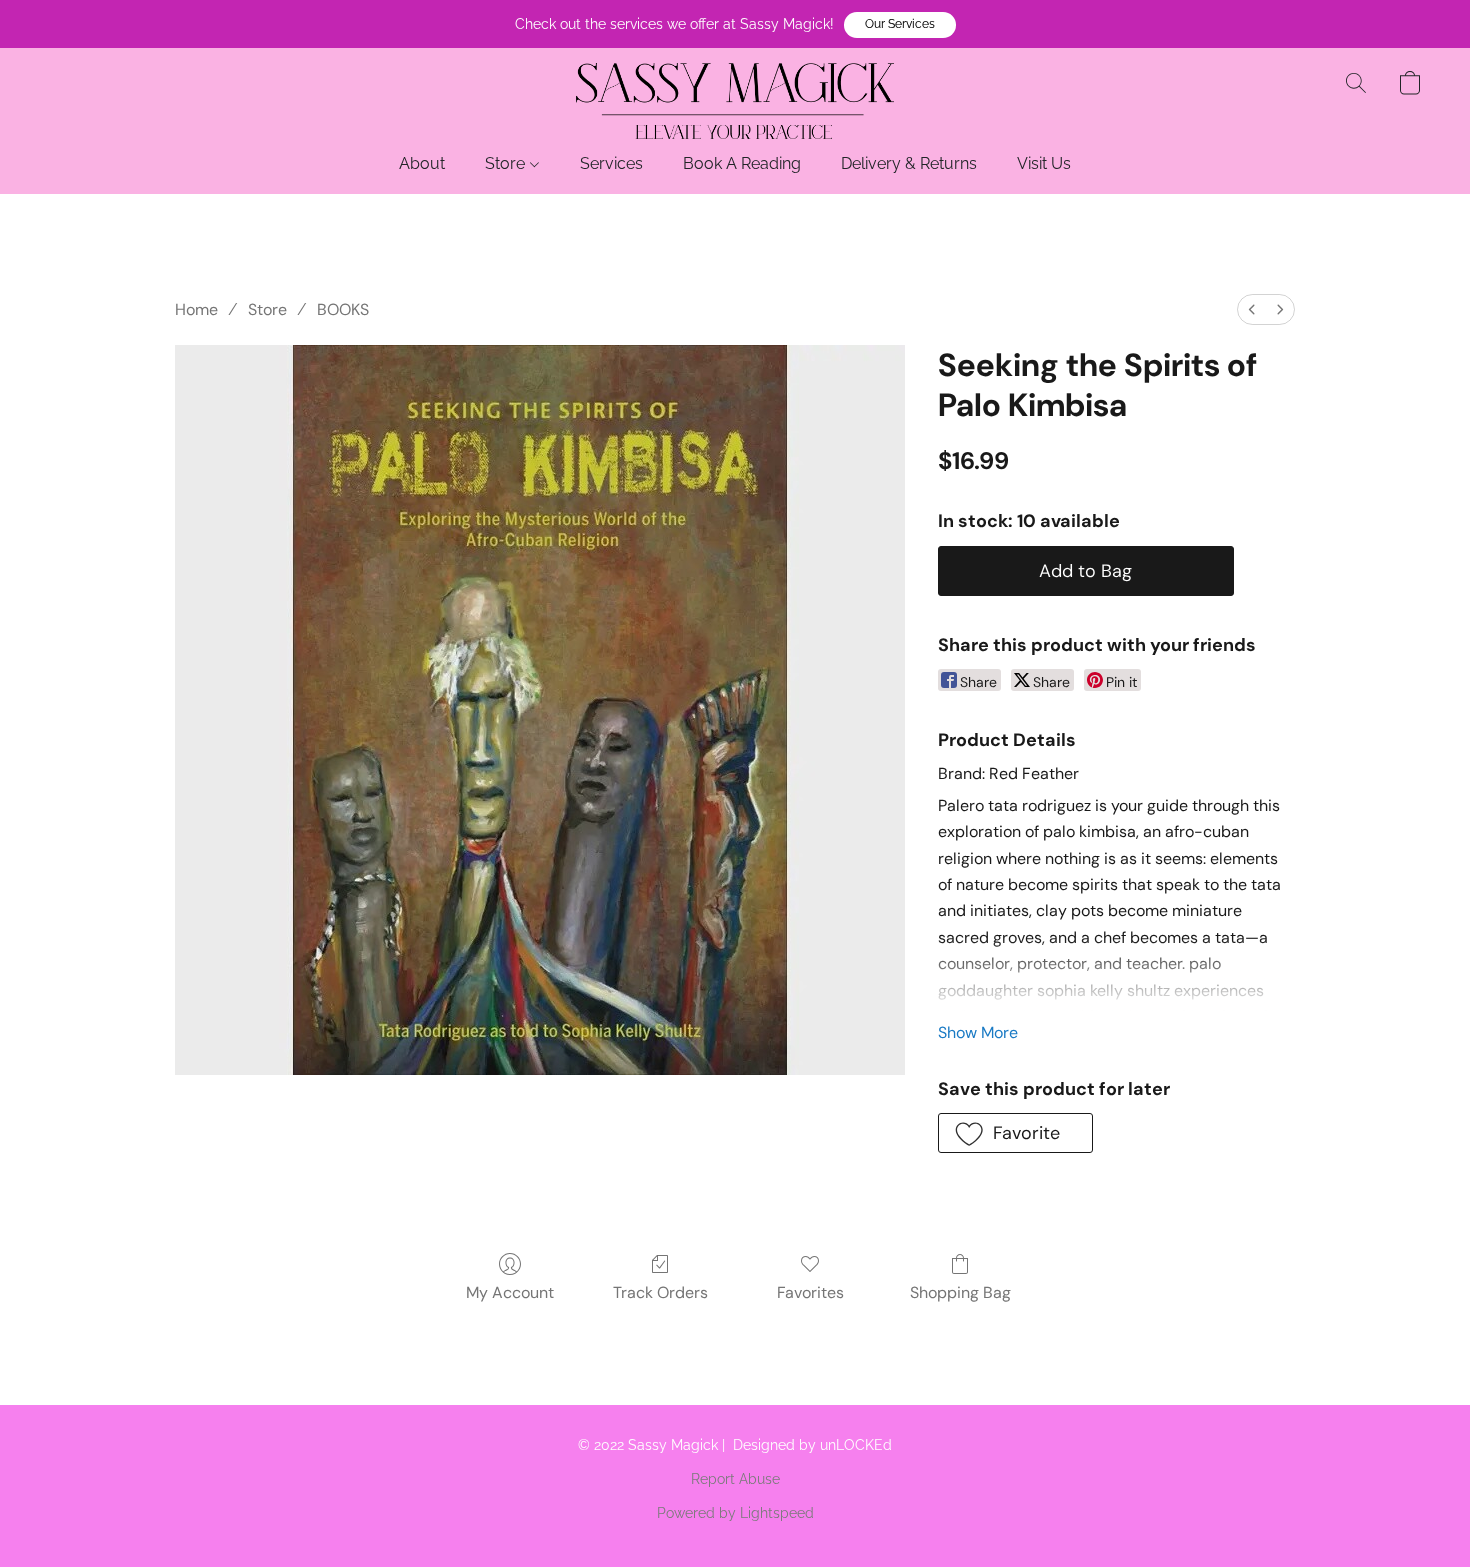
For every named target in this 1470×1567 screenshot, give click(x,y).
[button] (900, 25)
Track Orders (660, 1292)
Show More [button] (978, 1032)
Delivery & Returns (909, 163)
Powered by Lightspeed (735, 1513)
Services (611, 163)
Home (196, 309)
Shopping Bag (960, 1292)
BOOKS (343, 309)
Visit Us (1044, 163)
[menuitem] (1252, 309)
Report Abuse (735, 1479)
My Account (510, 1292)
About (422, 163)
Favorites (810, 1292)
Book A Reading (742, 163)
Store (507, 163)
